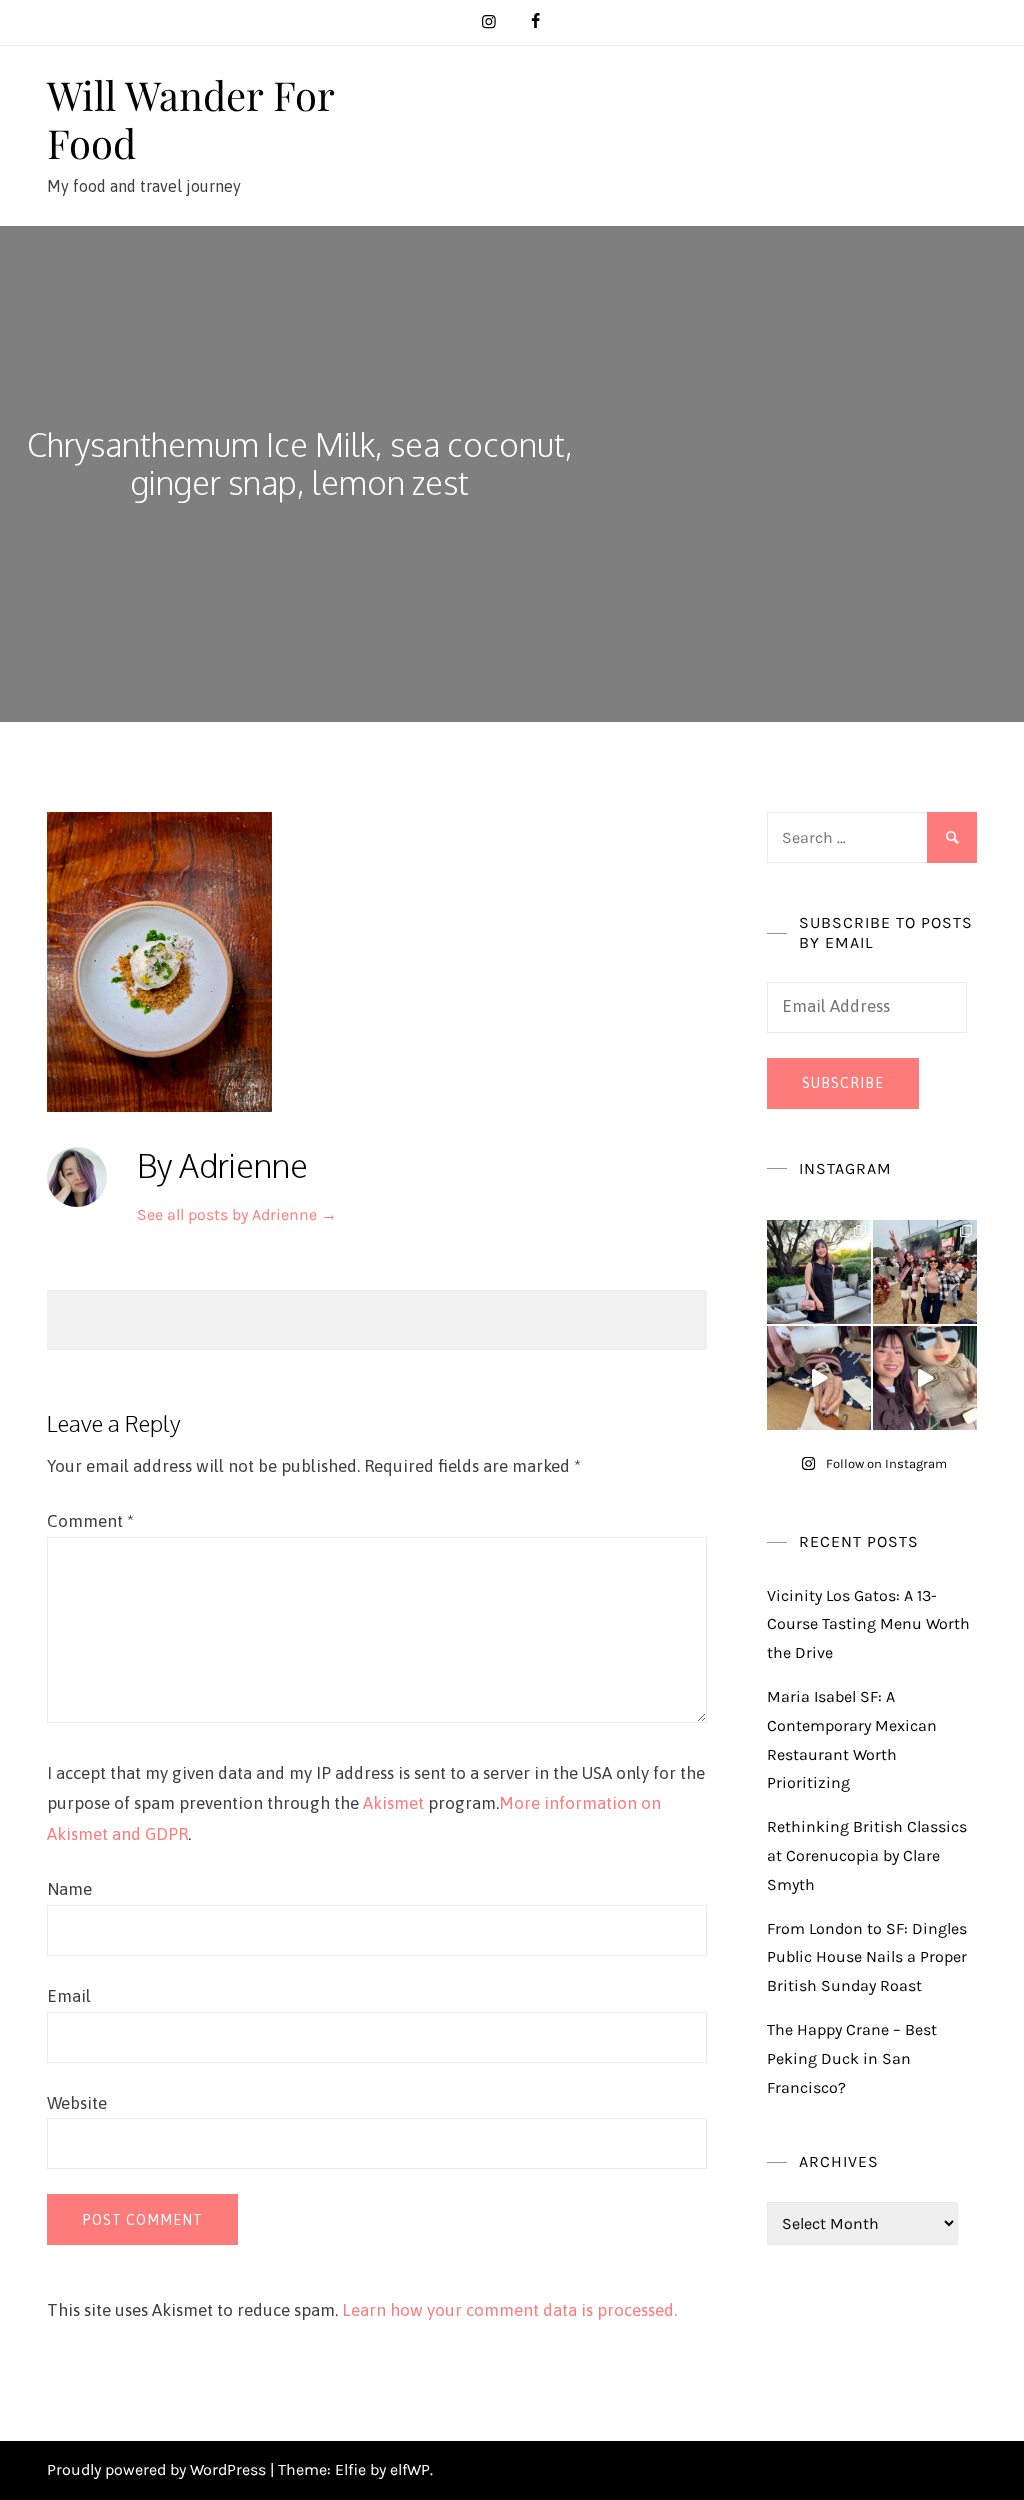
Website (77, 2103)
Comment (90, 1521)
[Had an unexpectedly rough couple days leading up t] (925, 1272)
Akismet (393, 1803)
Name (69, 1889)
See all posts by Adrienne (237, 1214)
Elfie (350, 2469)
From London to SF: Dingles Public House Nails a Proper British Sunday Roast (867, 1957)
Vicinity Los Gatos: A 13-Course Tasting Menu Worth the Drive (868, 1624)
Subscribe (843, 1083)
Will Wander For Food (190, 118)
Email (69, 1996)
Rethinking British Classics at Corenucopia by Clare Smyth (867, 1855)
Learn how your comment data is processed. (509, 2310)
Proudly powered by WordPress (158, 2469)
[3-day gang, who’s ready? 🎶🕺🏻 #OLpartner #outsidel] (925, 1378)
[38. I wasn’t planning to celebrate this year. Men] (819, 1272)
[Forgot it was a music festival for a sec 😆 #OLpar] (819, 1378)
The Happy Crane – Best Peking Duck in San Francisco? (852, 2058)
